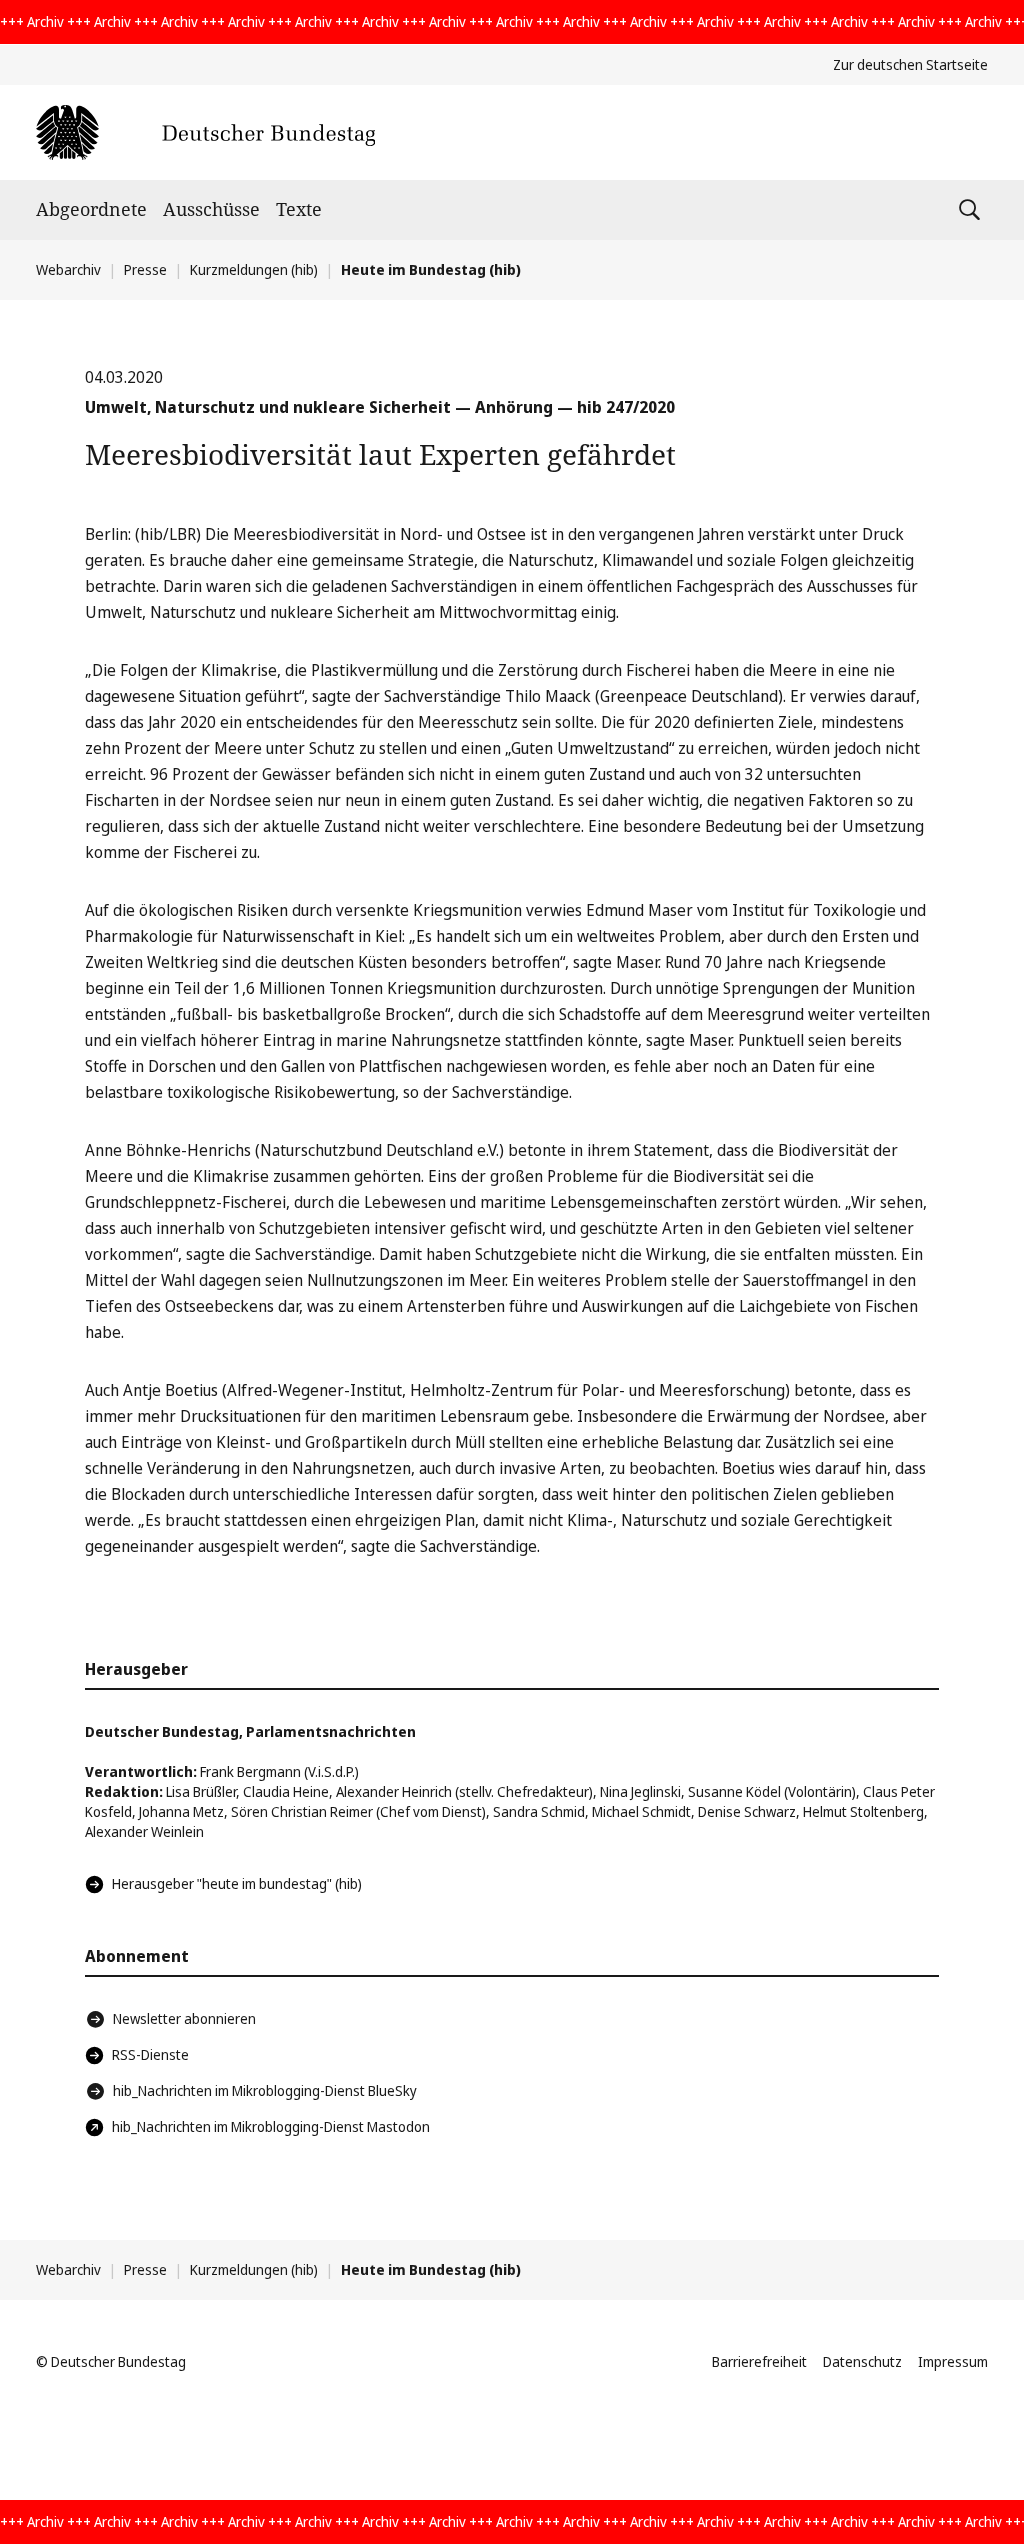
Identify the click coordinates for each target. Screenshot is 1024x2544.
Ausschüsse (211, 209)
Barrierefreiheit (759, 2361)
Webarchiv (68, 269)
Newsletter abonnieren (184, 2018)
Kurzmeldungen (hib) (254, 269)
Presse (145, 269)
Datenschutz (862, 2361)
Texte (299, 209)
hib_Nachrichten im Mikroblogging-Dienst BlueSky (265, 2090)
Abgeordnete (91, 209)
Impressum (953, 2361)
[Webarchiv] (205, 132)
